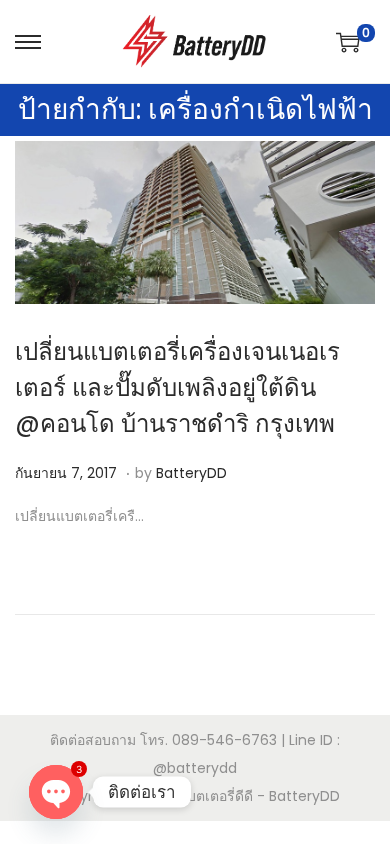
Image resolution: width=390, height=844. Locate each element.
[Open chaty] (56, 792)
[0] (348, 42)
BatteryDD (191, 473)
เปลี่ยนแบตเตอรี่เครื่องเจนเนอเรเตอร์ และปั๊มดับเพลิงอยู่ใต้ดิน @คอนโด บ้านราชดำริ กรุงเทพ (177, 387)
